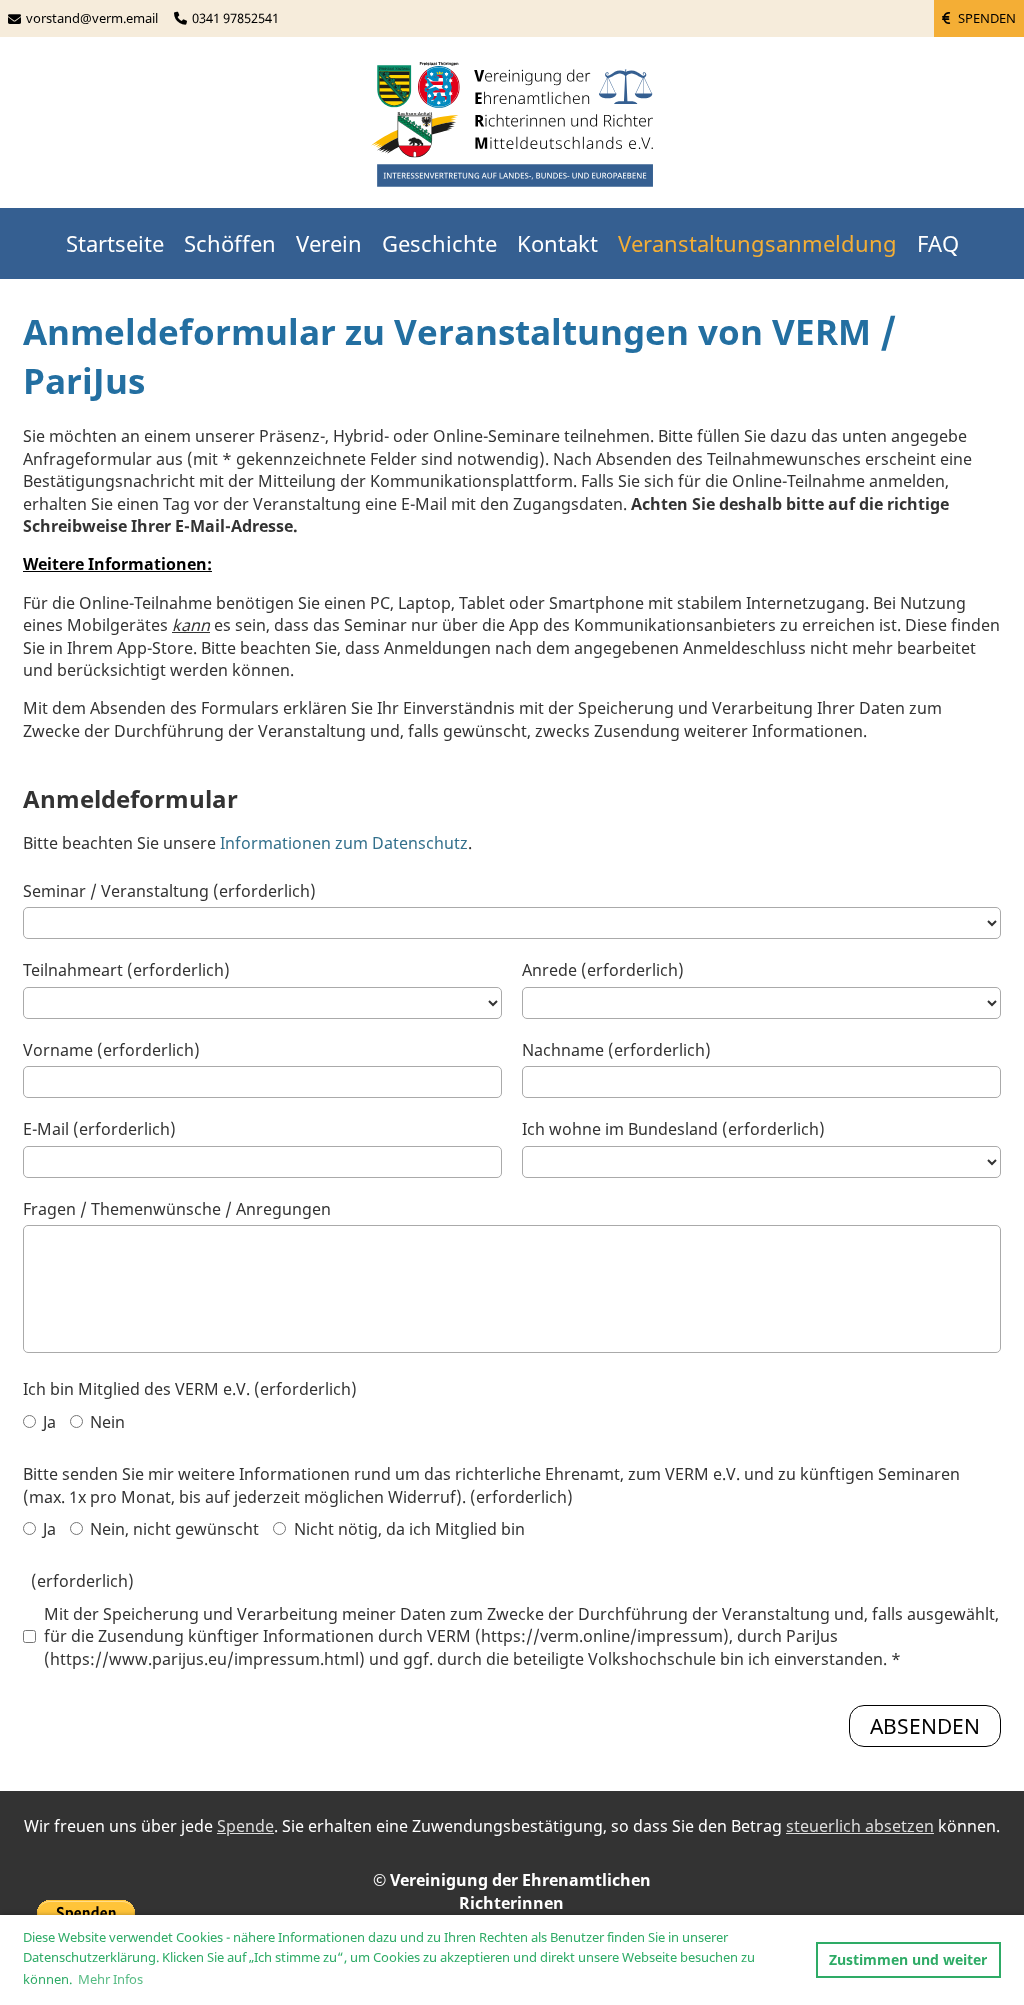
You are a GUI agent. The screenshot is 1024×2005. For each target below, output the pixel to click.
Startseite (115, 243)
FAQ (938, 243)
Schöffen (230, 243)
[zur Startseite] (512, 126)
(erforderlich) (78, 1581)
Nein (105, 1422)
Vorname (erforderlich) (111, 1050)
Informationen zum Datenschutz (344, 843)
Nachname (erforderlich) (616, 1050)
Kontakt (557, 243)
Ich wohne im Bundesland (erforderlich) (673, 1129)
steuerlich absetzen (860, 1826)
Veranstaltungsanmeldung (757, 243)
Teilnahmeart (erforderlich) (126, 970)
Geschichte (439, 243)
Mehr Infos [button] (110, 1979)
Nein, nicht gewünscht (172, 1529)
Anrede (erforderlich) (603, 970)
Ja (47, 1422)
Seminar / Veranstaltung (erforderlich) (169, 891)
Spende (245, 1826)
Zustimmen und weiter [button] (908, 1959)
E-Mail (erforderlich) (99, 1129)
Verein (329, 243)
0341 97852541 (235, 18)
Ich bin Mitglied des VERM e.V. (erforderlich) (190, 1389)
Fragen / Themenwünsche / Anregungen (177, 1209)
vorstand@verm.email (92, 18)
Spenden (985, 18)
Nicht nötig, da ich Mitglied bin (407, 1529)
